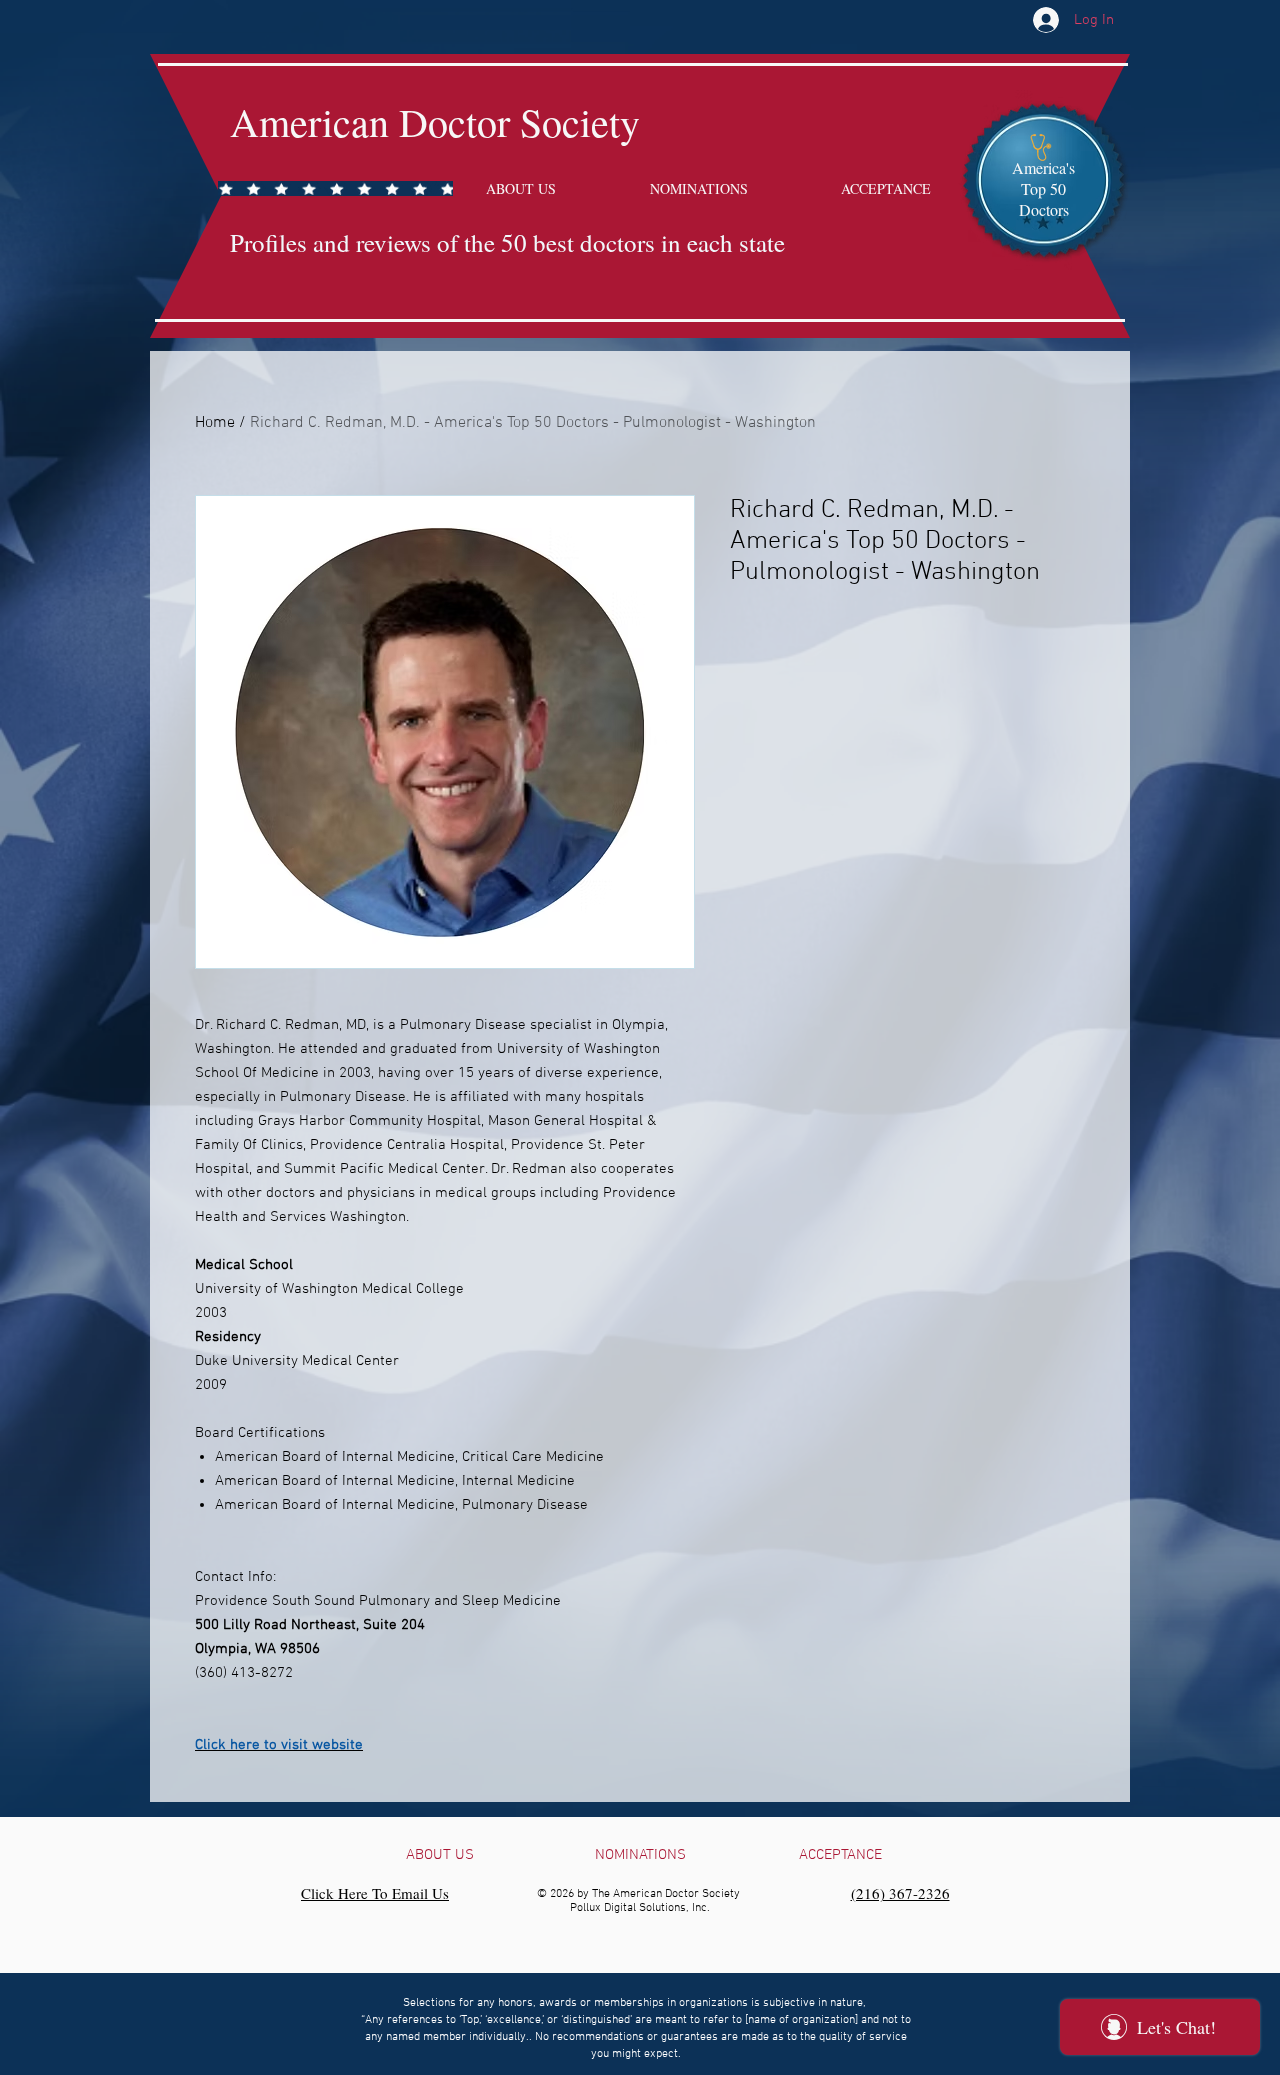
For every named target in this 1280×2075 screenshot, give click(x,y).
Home (215, 423)
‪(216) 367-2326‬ (900, 1893)
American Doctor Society (435, 121)
